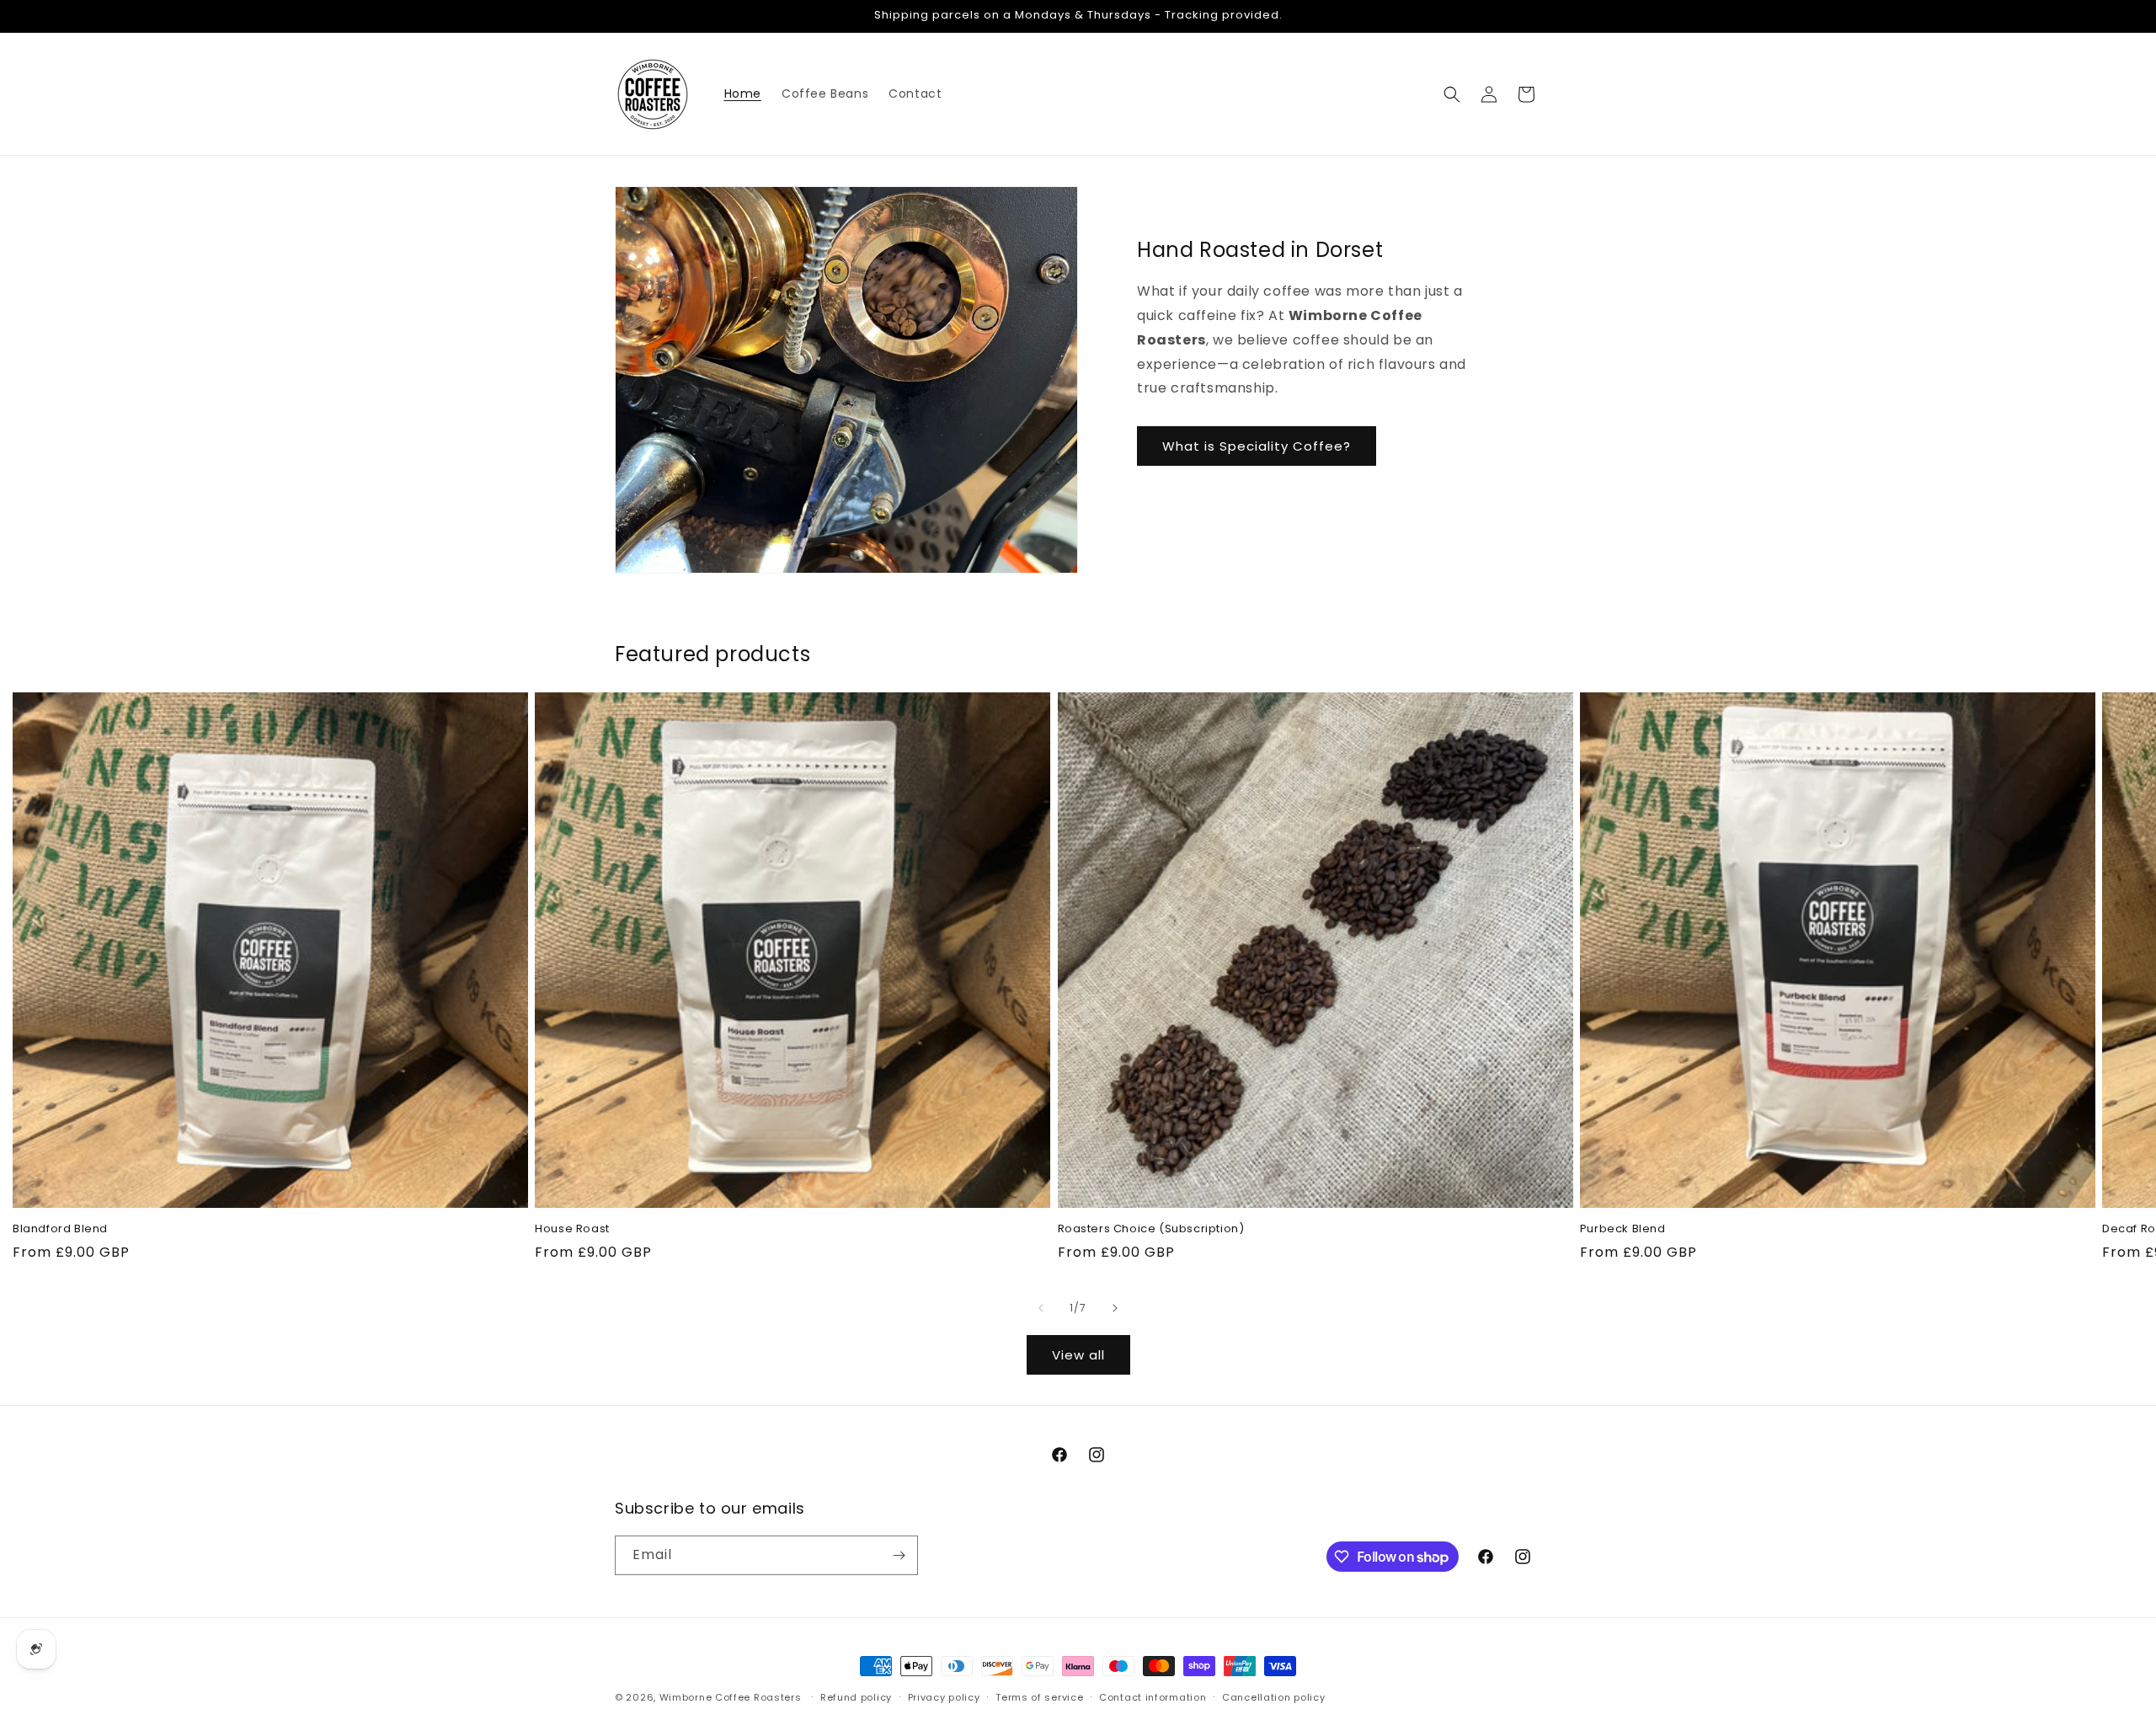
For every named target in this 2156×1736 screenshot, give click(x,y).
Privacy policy (944, 1697)
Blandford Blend (60, 1229)
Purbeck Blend (1623, 1229)
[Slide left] (1041, 1308)
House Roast (572, 1229)
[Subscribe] (899, 1555)
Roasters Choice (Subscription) (1151, 1229)
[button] (1452, 94)
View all (1078, 1355)
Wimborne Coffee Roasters (731, 1697)
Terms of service (1039, 1697)
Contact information (1153, 1697)
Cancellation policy (1273, 1697)
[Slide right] (1115, 1308)
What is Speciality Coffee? (1257, 446)
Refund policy (856, 1697)
